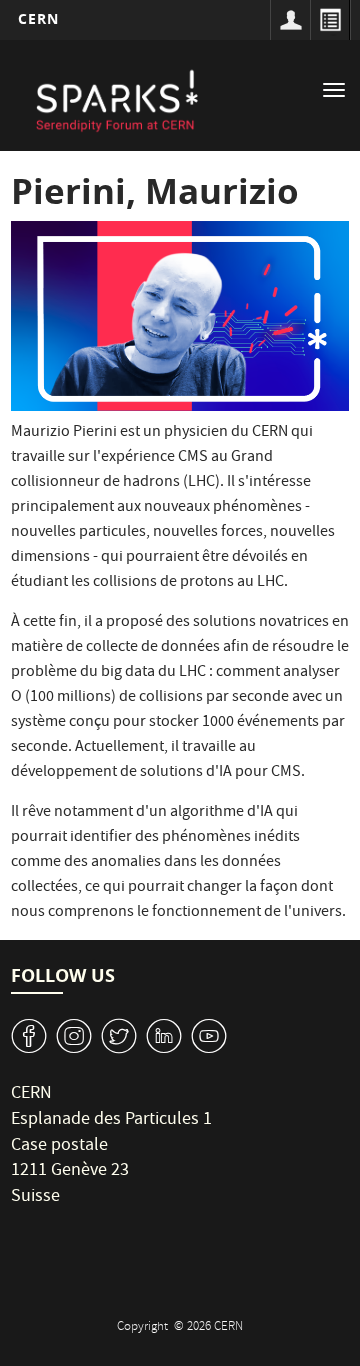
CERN (38, 18)
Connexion (290, 20)
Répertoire (330, 20)
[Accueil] (115, 98)
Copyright (144, 1327)
